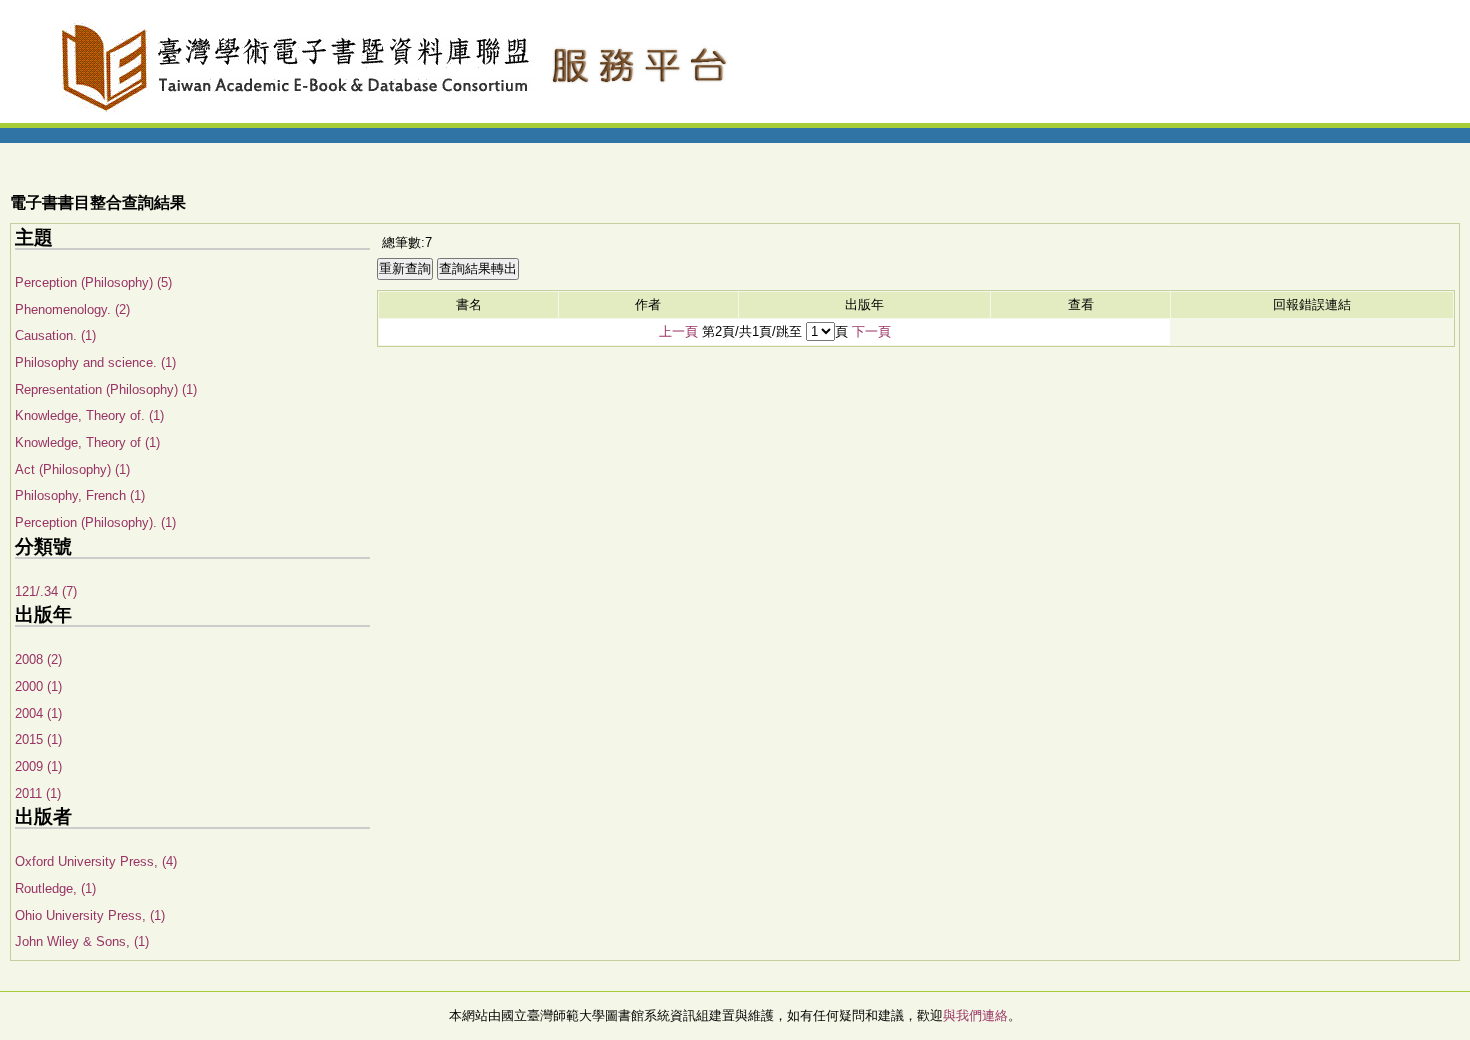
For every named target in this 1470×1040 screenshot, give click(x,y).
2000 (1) (38, 686)
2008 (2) (38, 659)
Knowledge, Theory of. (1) (89, 415)
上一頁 (678, 331)
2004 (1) (38, 713)
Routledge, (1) (55, 888)
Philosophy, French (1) (80, 495)
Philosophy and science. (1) (95, 362)
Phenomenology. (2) (72, 309)
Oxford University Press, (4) (96, 861)
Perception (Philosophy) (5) (93, 282)
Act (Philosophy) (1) (72, 469)
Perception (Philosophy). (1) (95, 522)
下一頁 (871, 331)
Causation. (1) (55, 335)
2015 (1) (38, 739)
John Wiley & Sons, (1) (82, 941)
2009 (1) (38, 766)
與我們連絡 (975, 1015)
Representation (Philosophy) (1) (106, 389)
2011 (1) (38, 793)
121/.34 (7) (46, 591)
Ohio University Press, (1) (90, 915)
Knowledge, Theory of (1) (87, 442)
